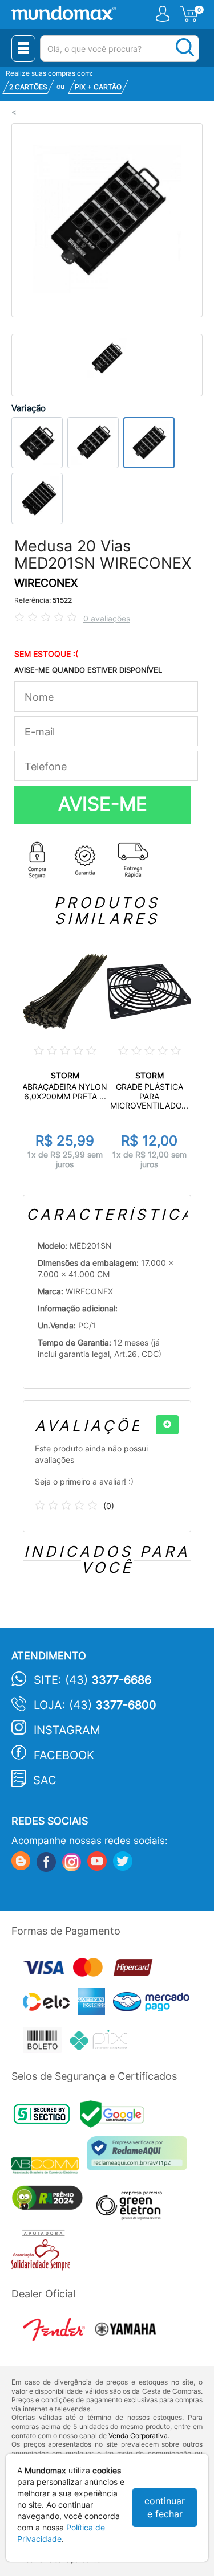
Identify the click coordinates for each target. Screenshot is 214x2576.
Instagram (67, 1730)
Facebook (64, 1755)
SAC (45, 1780)
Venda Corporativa (138, 2436)
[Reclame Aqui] (140, 2158)
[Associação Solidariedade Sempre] (44, 2253)
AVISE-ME (103, 804)
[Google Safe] (115, 2117)
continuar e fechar (165, 2507)
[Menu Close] (23, 48)
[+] (167, 1425)
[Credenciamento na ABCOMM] (49, 2167)
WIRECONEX (46, 583)
